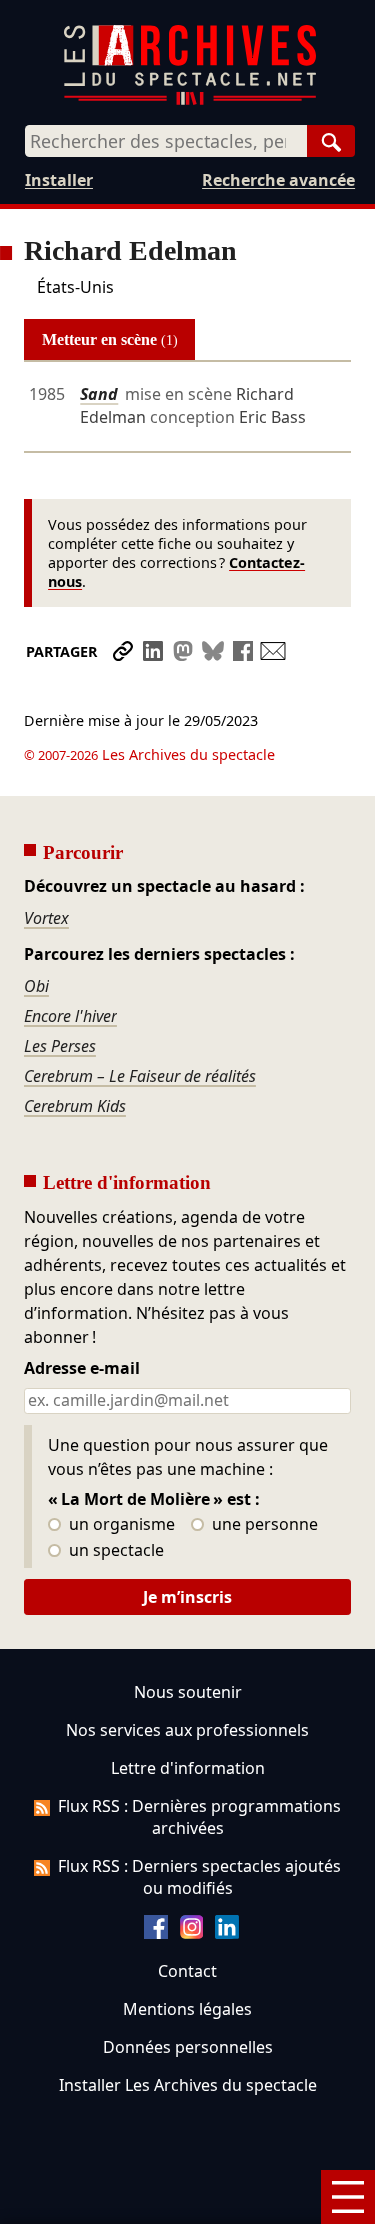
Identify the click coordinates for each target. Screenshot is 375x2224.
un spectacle (114, 1551)
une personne (263, 1525)
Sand (99, 394)
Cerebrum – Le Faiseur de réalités (140, 1076)
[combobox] (166, 141)
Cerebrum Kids (75, 1106)
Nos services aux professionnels (187, 1730)
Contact (187, 1971)
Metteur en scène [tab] (110, 339)
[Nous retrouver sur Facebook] (156, 1933)
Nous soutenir (188, 1692)
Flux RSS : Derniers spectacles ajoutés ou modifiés (199, 1877)
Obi (36, 986)
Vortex (46, 918)
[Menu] (348, 2197)
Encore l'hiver (70, 1016)
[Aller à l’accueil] (190, 100)
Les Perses (60, 1046)
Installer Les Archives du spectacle (188, 2085)
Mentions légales (187, 2009)
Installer (59, 180)
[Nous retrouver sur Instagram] (192, 1933)
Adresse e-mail (82, 1369)
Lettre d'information (188, 1768)
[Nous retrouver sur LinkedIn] (227, 1933)
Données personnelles (188, 2047)
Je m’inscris (187, 1597)
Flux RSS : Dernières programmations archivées (199, 1817)
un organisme (120, 1525)
